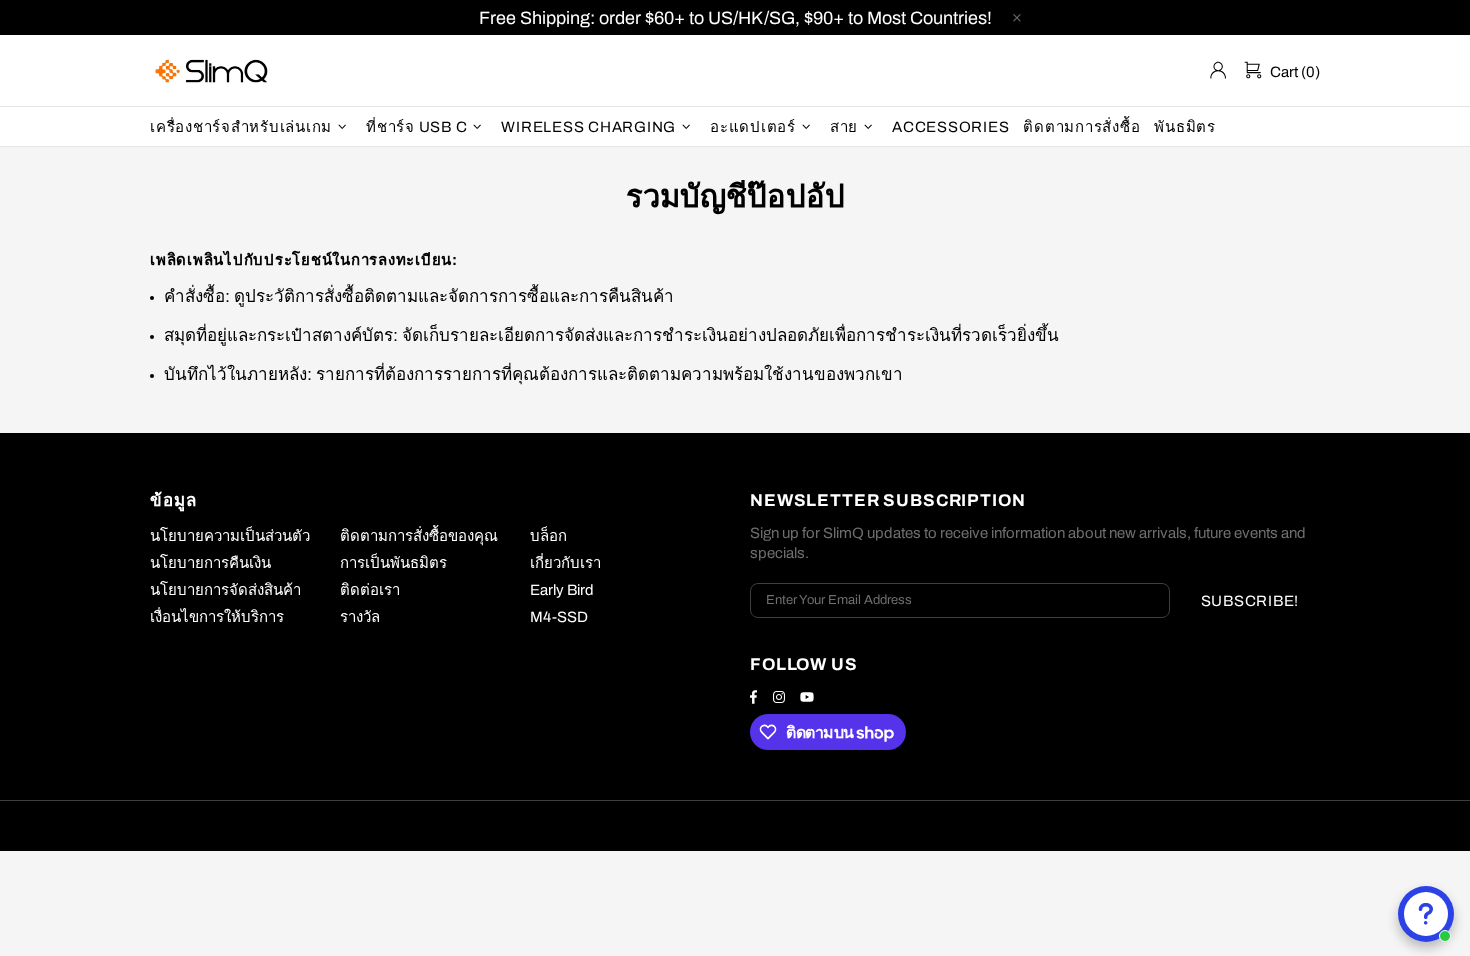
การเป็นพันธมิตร (393, 563)
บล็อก (548, 536)
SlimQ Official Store (214, 70)
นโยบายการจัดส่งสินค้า (225, 590)
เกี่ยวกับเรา (565, 563)
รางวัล (360, 617)
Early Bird (562, 590)
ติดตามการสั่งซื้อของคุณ (419, 536)
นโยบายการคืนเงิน (210, 563)
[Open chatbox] (1426, 914)
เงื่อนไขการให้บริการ (217, 617)
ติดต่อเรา (370, 590)
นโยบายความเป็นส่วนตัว (230, 536)
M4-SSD (559, 617)
